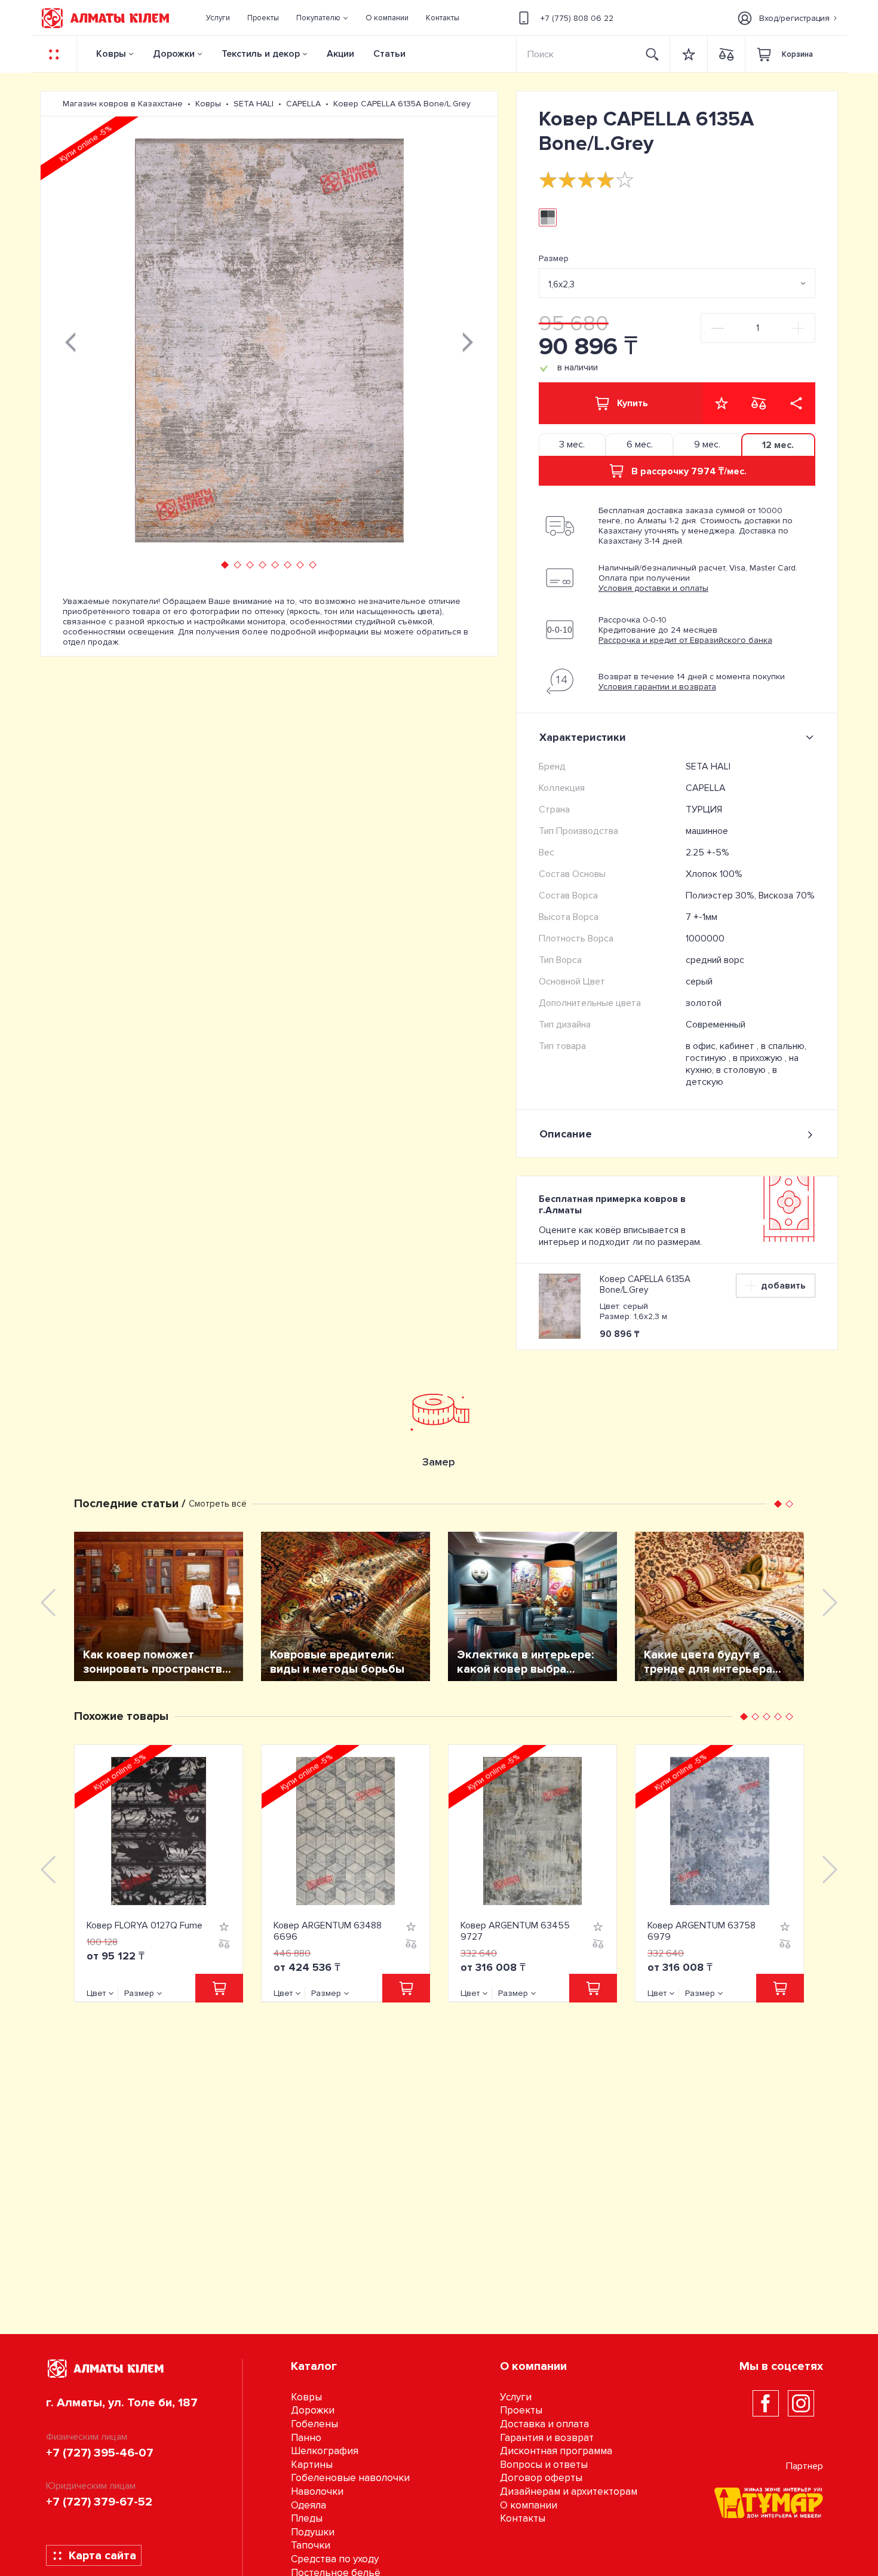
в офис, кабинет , (723, 1046)
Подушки (313, 2532)
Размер (554, 258)
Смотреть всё (218, 1504)
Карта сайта (102, 2556)
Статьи (389, 54)
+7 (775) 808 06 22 (577, 18)
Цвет (96, 1993)
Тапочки (311, 2545)
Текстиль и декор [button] (261, 54)
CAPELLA (706, 788)
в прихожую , (761, 1058)
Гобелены (314, 2424)
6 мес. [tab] (640, 444)
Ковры (111, 54)
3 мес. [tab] (572, 444)
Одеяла (308, 2505)
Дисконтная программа (556, 2451)
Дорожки (174, 54)
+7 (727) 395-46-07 (100, 2453)
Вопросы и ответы (544, 2465)
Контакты (523, 2518)
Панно (306, 2438)
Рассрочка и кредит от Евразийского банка (685, 640)
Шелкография (325, 2451)
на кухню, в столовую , (742, 1064)
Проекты (521, 2410)
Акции (340, 54)
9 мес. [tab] (707, 444)
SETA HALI (708, 766)
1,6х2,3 (561, 284)
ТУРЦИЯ (704, 809)
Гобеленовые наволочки (350, 2478)
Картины (312, 2465)
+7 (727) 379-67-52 (99, 2502)
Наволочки (317, 2491)
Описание (566, 1134)
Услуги (516, 2397)
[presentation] (70, 341)
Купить (633, 403)
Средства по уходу (335, 2559)
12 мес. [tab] (778, 445)
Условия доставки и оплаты (653, 588)
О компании (529, 2505)
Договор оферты (541, 2478)
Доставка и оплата (544, 2424)
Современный (716, 1025)
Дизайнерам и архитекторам (569, 2491)
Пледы (307, 2518)
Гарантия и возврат (547, 2438)
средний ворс (715, 960)
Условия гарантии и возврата (657, 687)
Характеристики (583, 737)
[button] (323, 18)
